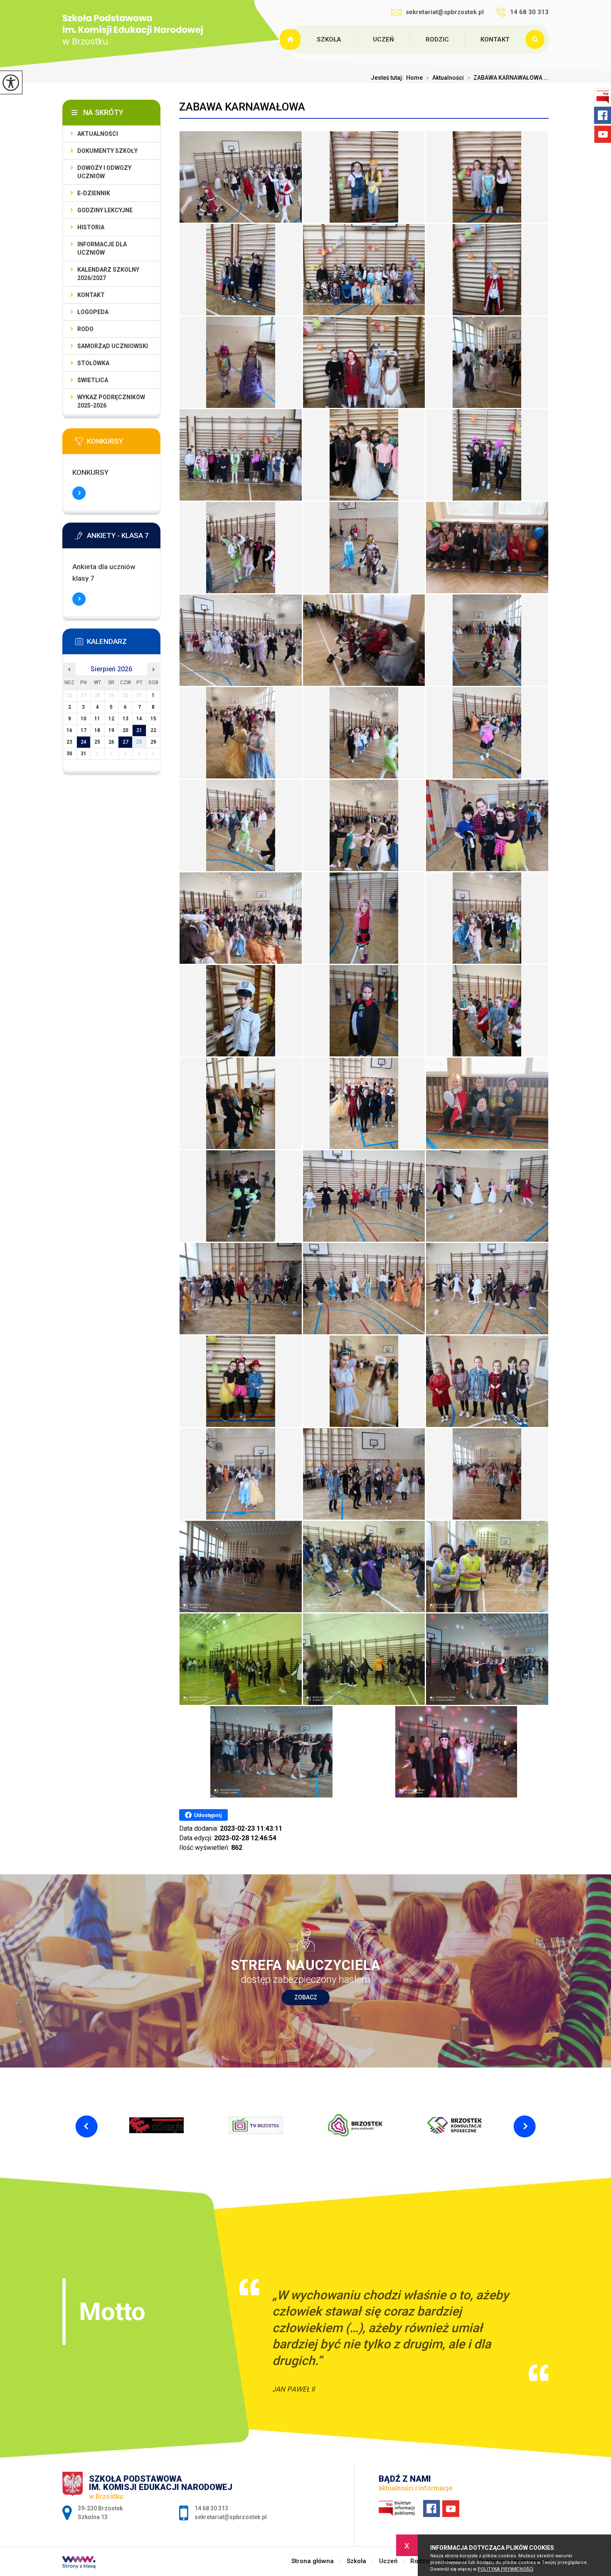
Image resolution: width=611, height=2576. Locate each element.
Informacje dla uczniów (102, 248)
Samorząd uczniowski (113, 346)
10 (84, 719)
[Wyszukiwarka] (537, 39)
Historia (91, 227)
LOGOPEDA (93, 312)
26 (111, 742)
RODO (85, 329)
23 (69, 742)
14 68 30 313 (529, 12)
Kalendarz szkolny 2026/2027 (108, 274)
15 (153, 719)
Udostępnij (208, 1815)
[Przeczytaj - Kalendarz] (124, 644)
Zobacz (306, 1997)
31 (84, 754)
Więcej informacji (79, 493)
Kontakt (495, 39)
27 (126, 742)
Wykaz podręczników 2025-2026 (111, 401)
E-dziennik (94, 193)
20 (126, 730)
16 (69, 730)
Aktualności (445, 78)
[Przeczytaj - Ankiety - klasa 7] (124, 538)
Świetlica (93, 380)
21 (139, 730)
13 (126, 719)
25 (97, 742)
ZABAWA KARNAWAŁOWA (242, 107)
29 (153, 742)
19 (111, 730)
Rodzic (437, 39)
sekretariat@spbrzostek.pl (445, 12)
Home (414, 78)
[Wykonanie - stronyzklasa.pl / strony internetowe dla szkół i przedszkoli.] (79, 2563)
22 (153, 730)
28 (139, 742)
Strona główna (291, 39)
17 (84, 730)
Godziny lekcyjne (105, 210)
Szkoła (329, 39)
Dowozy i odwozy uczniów (104, 172)
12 (111, 719)
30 (69, 754)
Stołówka (93, 363)
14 (139, 719)
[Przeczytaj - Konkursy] (124, 444)
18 (97, 730)
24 (84, 742)
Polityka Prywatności (505, 2569)
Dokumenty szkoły (107, 151)
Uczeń (383, 39)
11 (97, 719)
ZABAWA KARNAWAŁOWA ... (508, 78)
